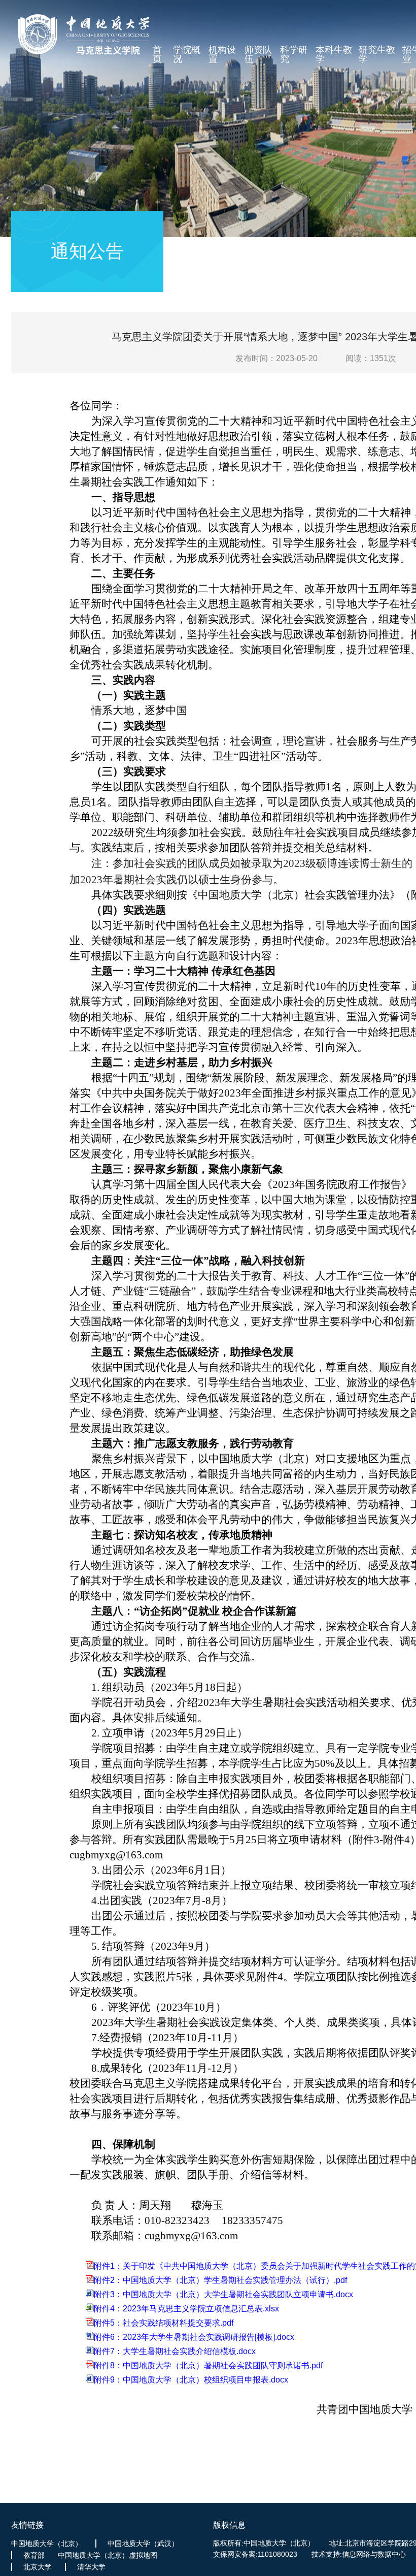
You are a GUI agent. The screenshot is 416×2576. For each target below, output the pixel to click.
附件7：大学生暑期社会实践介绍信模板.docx (175, 2351)
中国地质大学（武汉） (143, 2543)
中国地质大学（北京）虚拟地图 (108, 2555)
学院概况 (187, 55)
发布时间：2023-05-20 (276, 358)
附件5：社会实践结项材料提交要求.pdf (164, 2323)
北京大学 (38, 2567)
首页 (157, 55)
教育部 (34, 2555)
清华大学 (91, 2567)
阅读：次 (371, 358)
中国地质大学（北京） (47, 2543)
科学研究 (294, 55)
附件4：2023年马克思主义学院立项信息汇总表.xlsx (186, 2309)
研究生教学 (377, 55)
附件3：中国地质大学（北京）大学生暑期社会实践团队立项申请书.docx (223, 2294)
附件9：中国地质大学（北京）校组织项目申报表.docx (191, 2380)
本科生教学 (334, 55)
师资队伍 (258, 55)
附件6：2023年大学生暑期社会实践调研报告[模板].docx (194, 2337)
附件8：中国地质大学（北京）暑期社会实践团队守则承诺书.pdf (208, 2365)
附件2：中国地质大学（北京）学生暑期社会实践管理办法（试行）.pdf (220, 2280)
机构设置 (222, 55)
